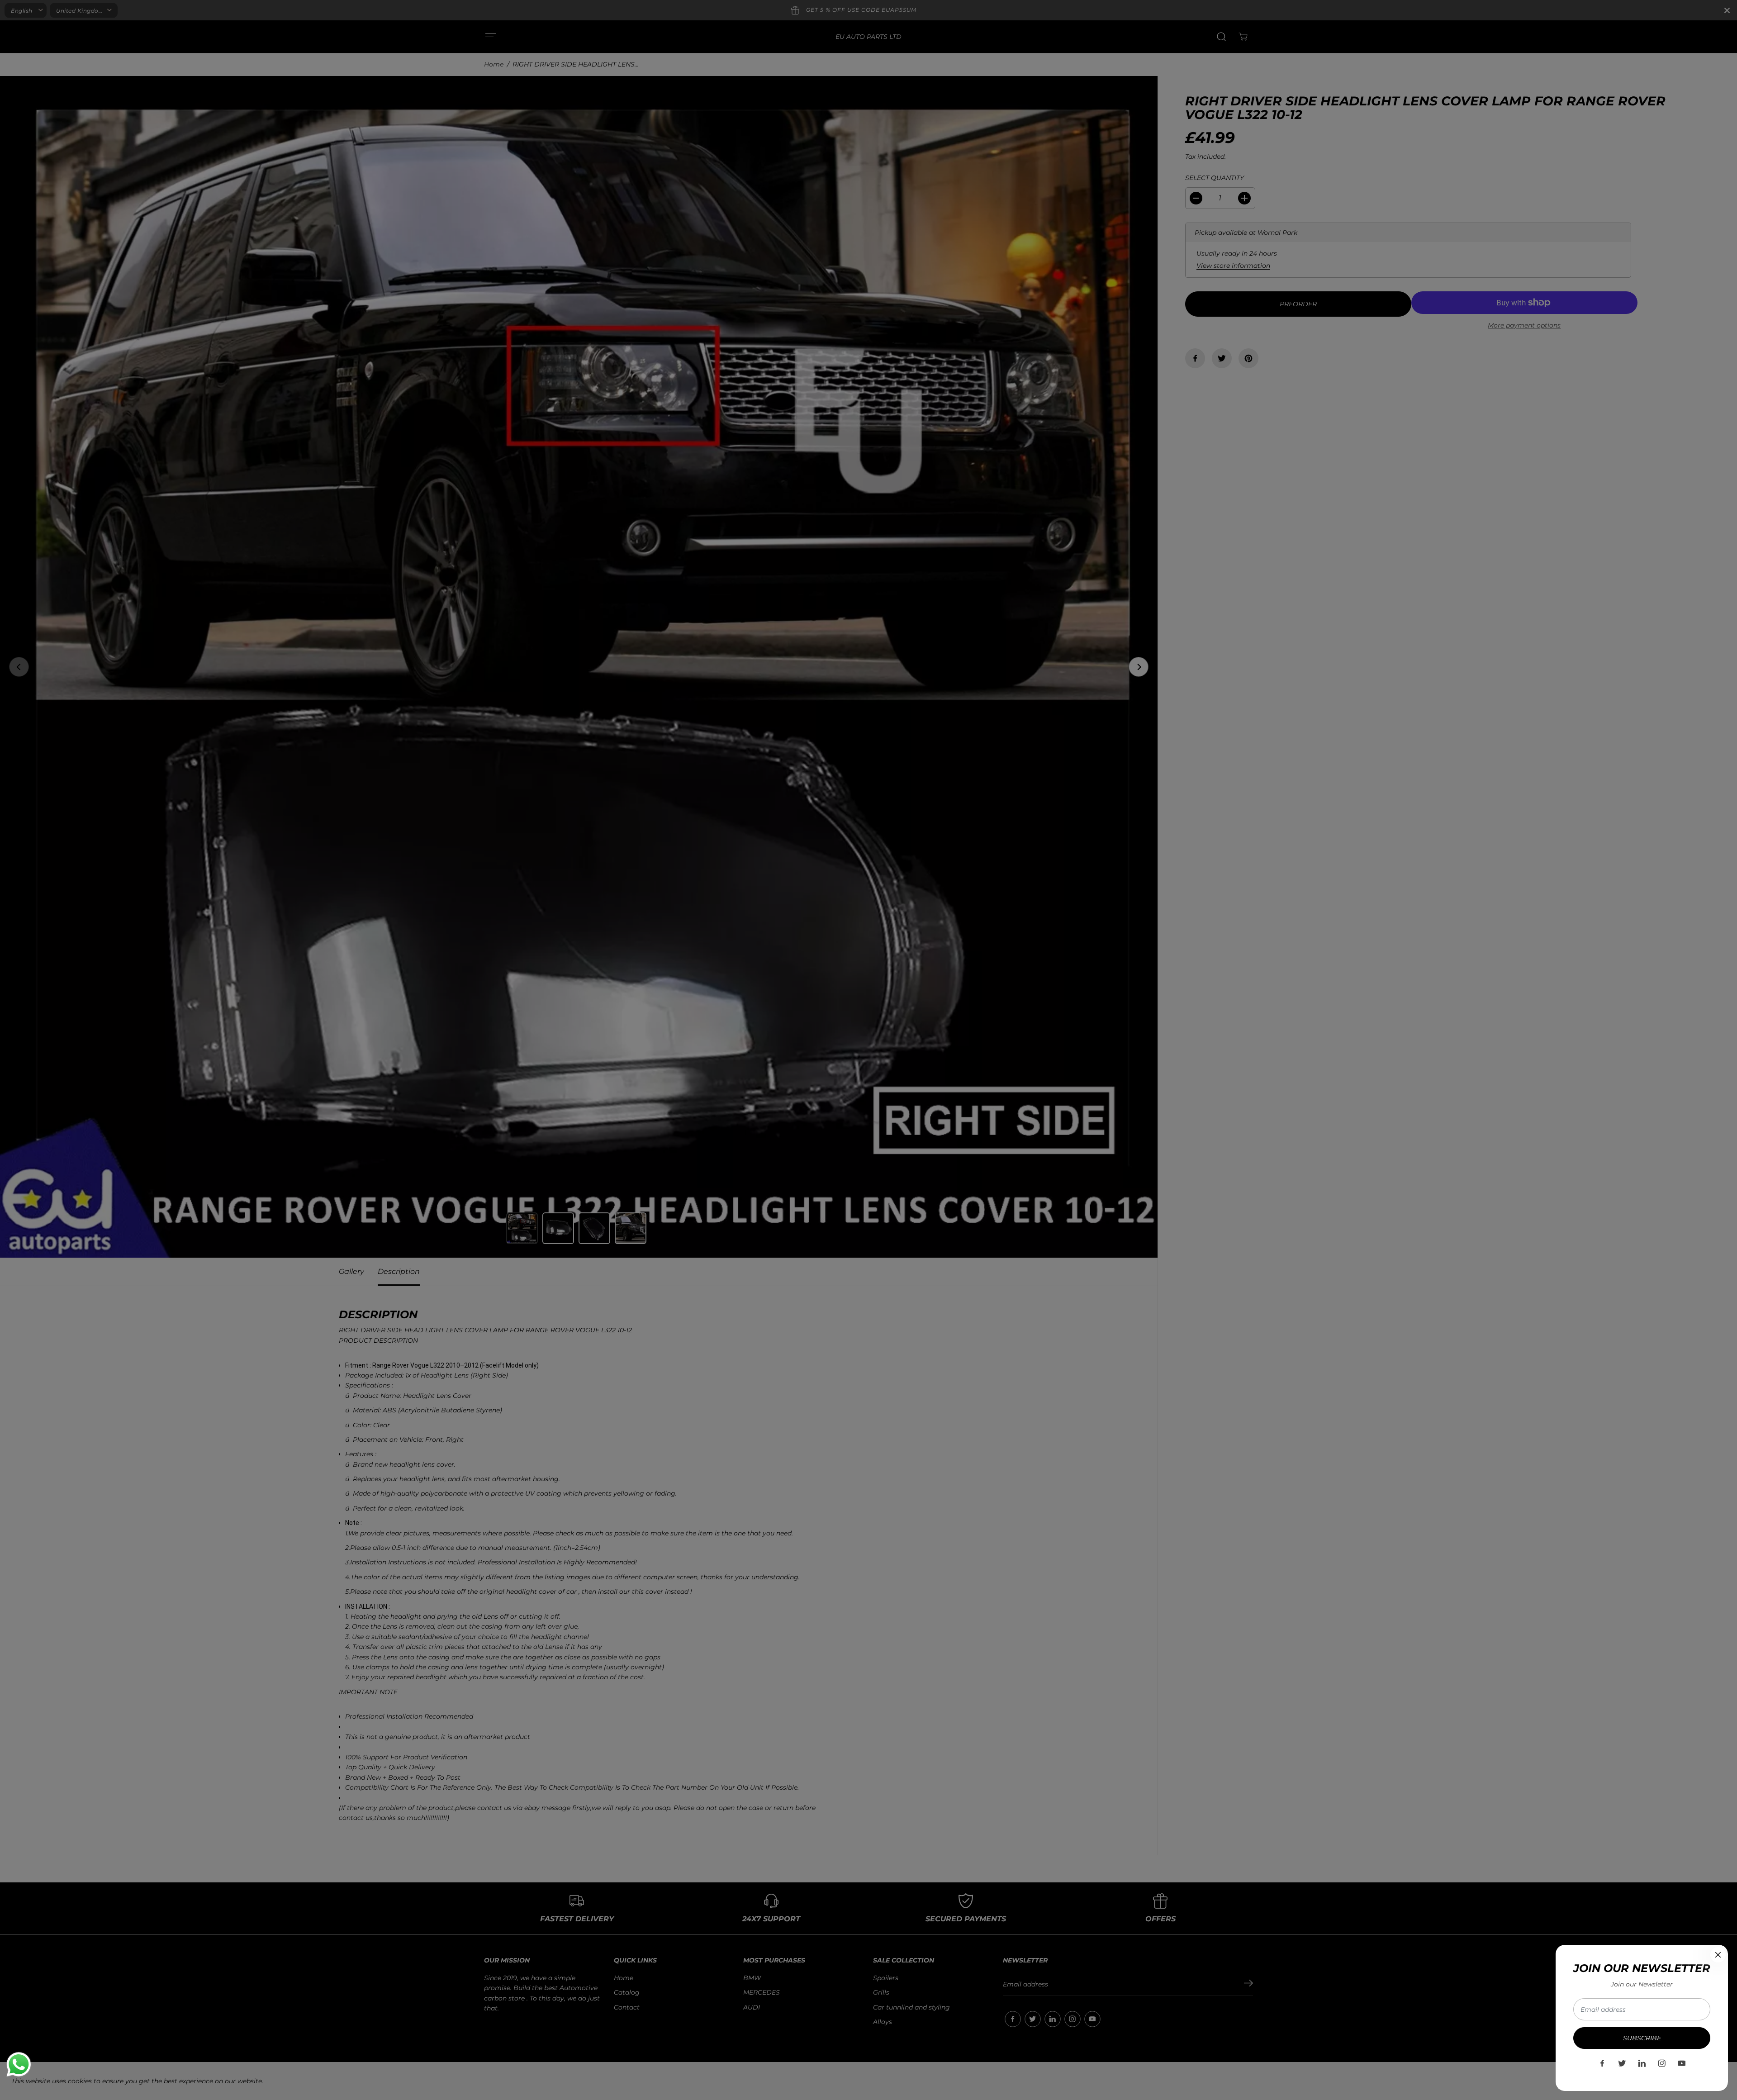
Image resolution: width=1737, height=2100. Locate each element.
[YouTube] (1682, 2063)
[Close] (1718, 1955)
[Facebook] (1602, 2063)
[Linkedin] (1642, 2063)
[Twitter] (1622, 2063)
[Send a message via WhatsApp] (19, 2064)
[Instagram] (1662, 2063)
